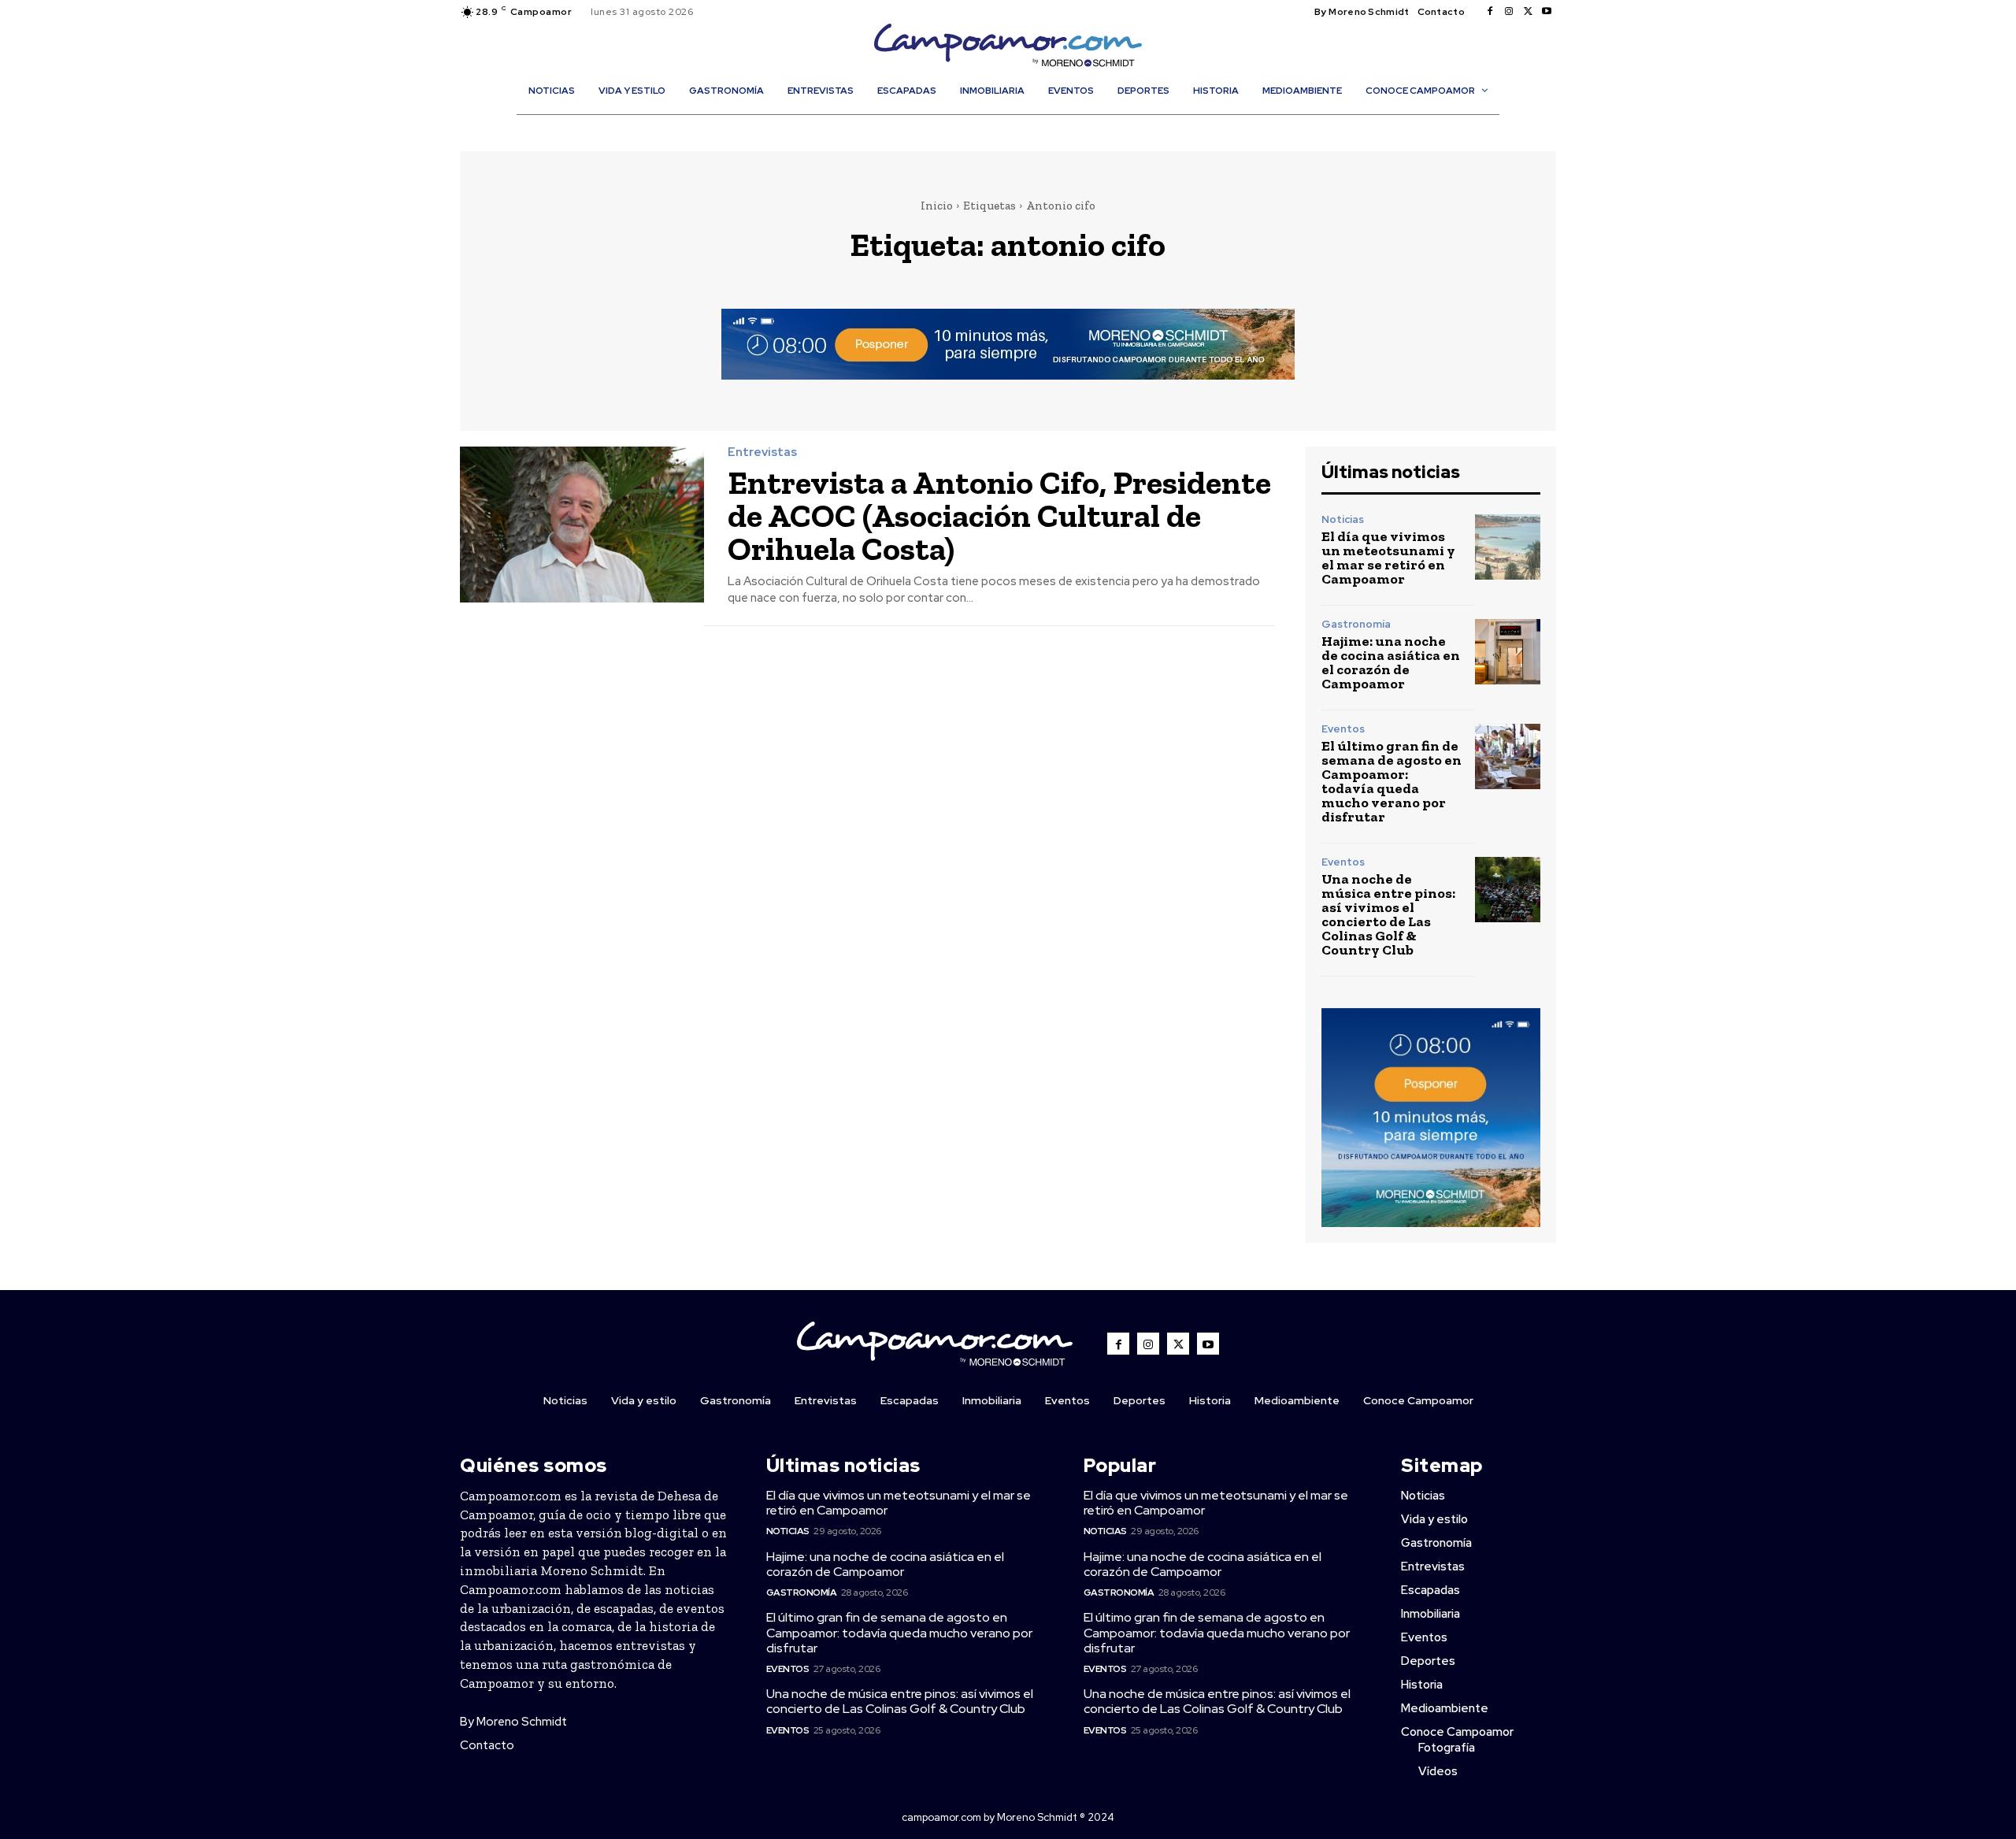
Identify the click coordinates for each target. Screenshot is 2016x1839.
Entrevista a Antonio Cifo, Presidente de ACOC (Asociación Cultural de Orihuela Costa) (999, 515)
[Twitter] (1528, 12)
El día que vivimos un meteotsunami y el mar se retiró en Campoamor (1388, 558)
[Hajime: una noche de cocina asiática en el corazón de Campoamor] (1508, 652)
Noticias (1343, 519)
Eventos (1343, 729)
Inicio (937, 206)
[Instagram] (1509, 12)
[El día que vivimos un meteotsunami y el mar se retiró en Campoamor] (1508, 547)
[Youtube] (1547, 12)
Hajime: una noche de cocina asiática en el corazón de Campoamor (1391, 662)
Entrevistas (762, 452)
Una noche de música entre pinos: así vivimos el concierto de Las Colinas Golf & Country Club (1388, 914)
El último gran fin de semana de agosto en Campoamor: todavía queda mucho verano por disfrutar (1392, 781)
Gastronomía (1356, 624)
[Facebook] (1490, 12)
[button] (1016, 124)
